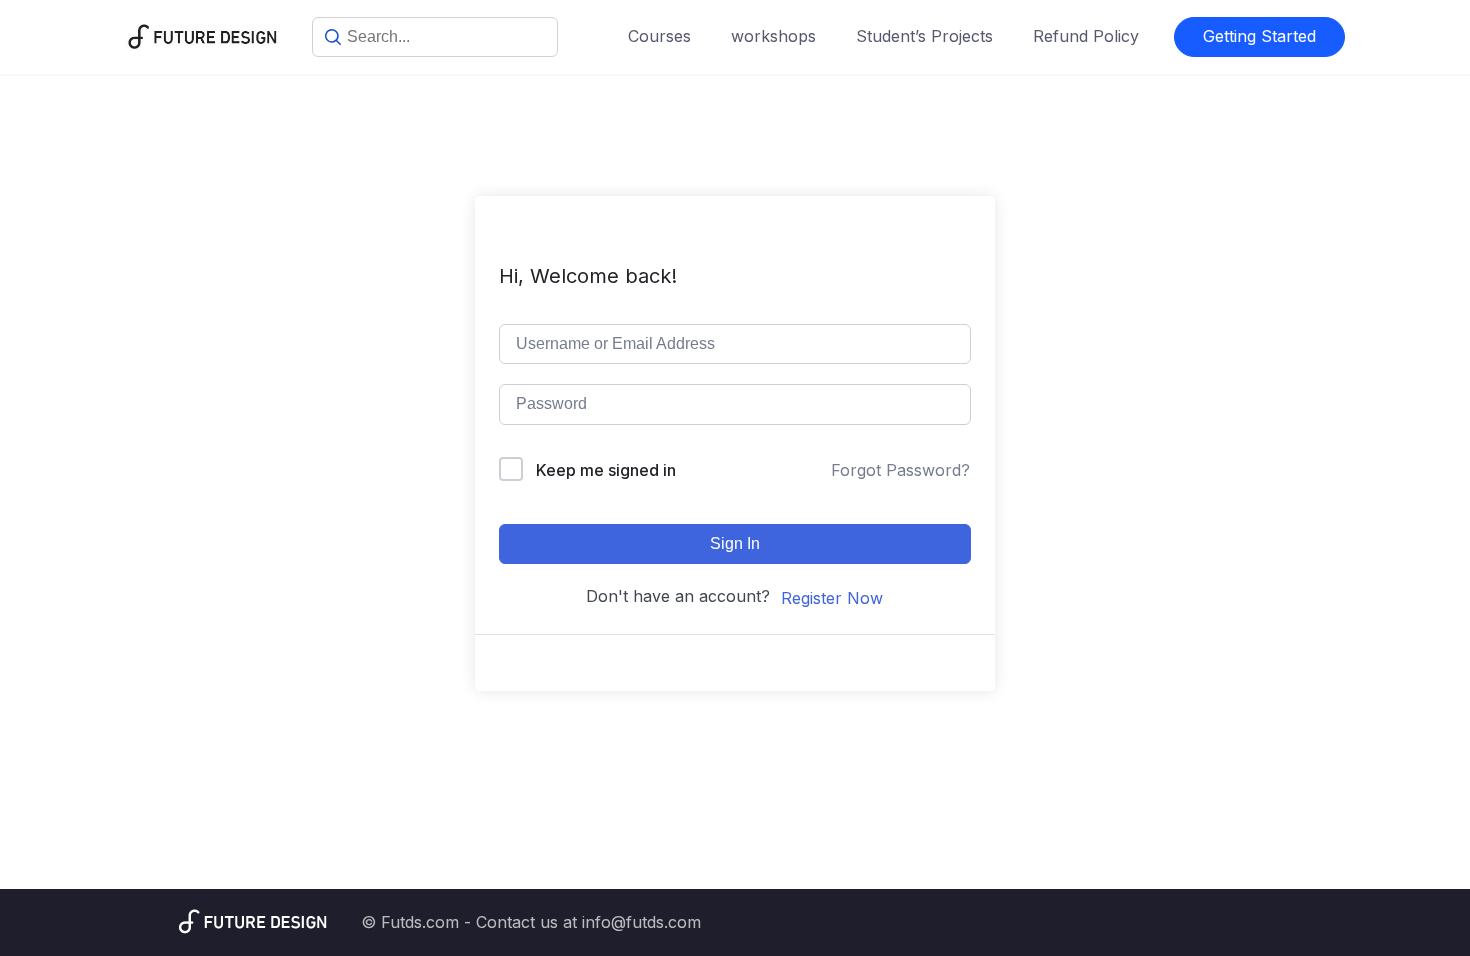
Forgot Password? (900, 470)
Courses (659, 36)
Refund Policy (1086, 36)
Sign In (735, 543)
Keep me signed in (606, 470)
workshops (773, 36)
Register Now (832, 598)
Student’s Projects (924, 36)
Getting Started (1259, 36)
